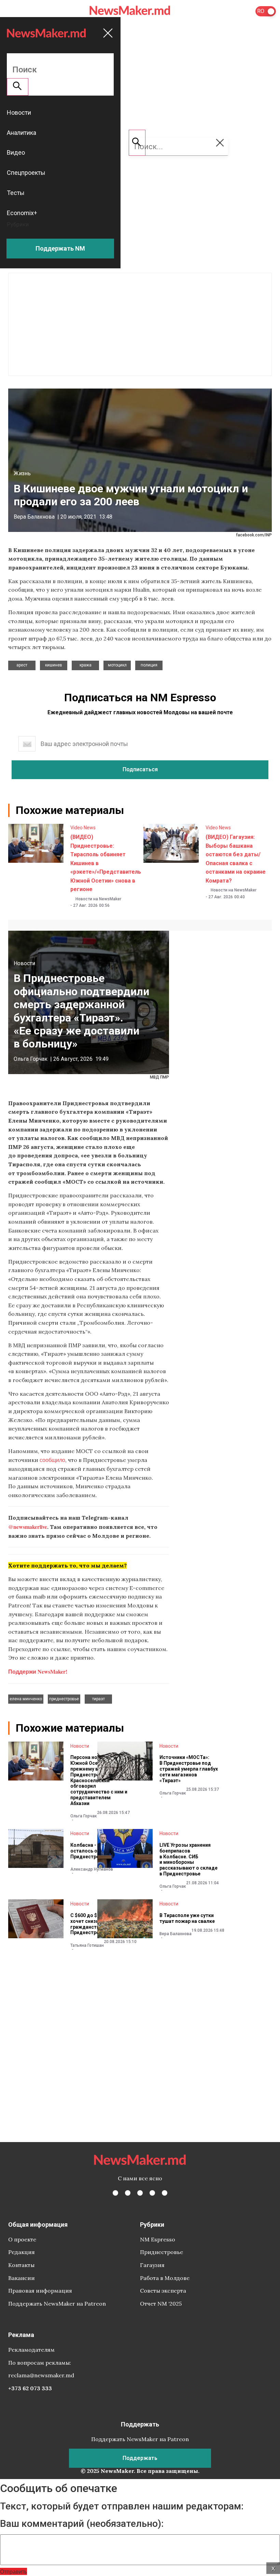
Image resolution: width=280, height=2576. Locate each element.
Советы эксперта (163, 2291)
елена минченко (26, 1699)
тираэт (99, 1699)
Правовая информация (40, 2291)
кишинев (54, 665)
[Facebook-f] (115, 2193)
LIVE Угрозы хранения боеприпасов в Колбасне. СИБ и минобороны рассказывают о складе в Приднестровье (188, 1859)
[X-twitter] (128, 2193)
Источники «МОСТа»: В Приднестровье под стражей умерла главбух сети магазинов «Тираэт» (189, 1769)
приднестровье (64, 1699)
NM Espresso (158, 2239)
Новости (24, 963)
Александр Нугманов (92, 1869)
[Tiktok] (152, 2193)
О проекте (22, 2239)
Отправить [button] (13, 2571)
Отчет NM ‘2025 (161, 2304)
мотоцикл (117, 665)
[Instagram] (140, 2193)
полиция (149, 665)
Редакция (22, 2252)
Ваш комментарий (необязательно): (82, 2524)
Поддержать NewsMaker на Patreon (57, 2304)
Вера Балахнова (34, 517)
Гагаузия (152, 2265)
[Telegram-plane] (165, 2193)
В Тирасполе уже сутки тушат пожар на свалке (187, 1918)
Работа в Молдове (165, 2278)
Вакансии (22, 2278)
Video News (83, 828)
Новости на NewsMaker (98, 899)
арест (22, 665)
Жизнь (22, 473)
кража (86, 665)
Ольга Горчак (31, 1059)
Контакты (21, 2265)
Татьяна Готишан (87, 1945)
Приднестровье (162, 2252)
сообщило (52, 1460)
